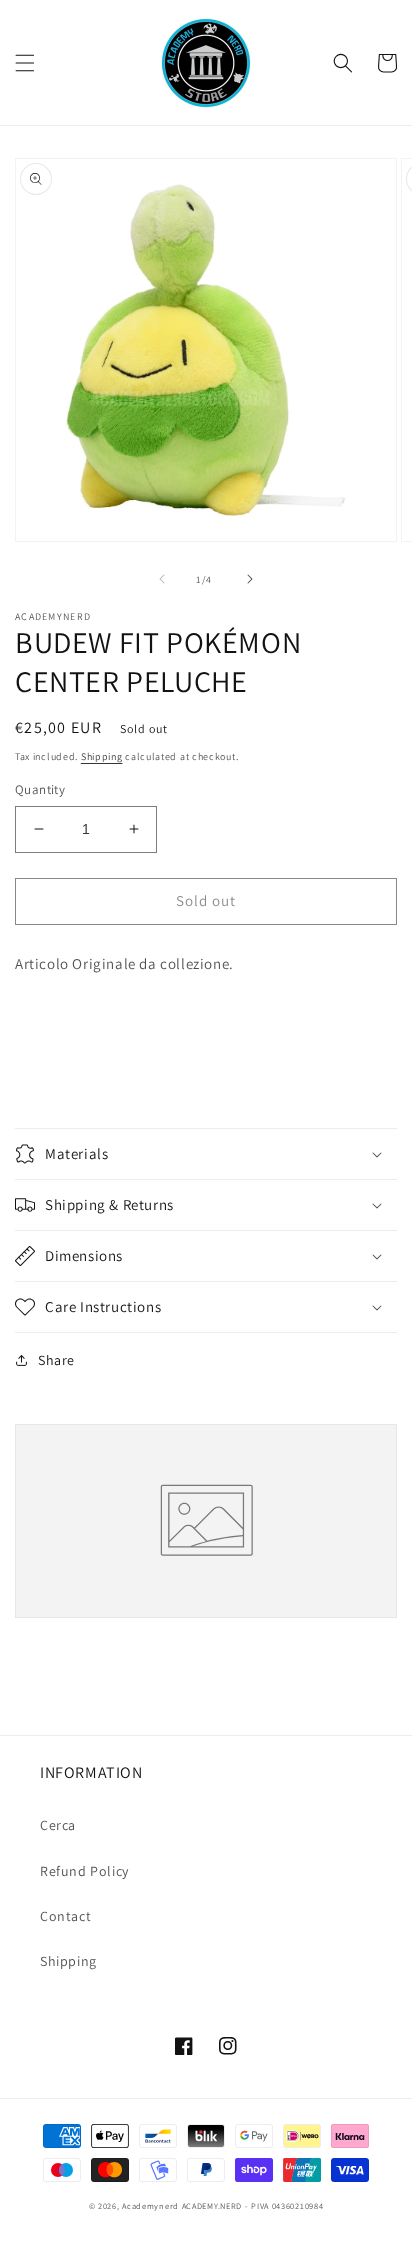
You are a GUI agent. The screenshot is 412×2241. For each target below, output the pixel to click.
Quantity (40, 789)
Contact (65, 1916)
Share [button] (56, 1360)
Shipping (102, 756)
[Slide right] (250, 579)
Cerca (58, 1825)
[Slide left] (162, 579)
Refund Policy (84, 1871)
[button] (25, 63)
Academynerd (150, 2205)
